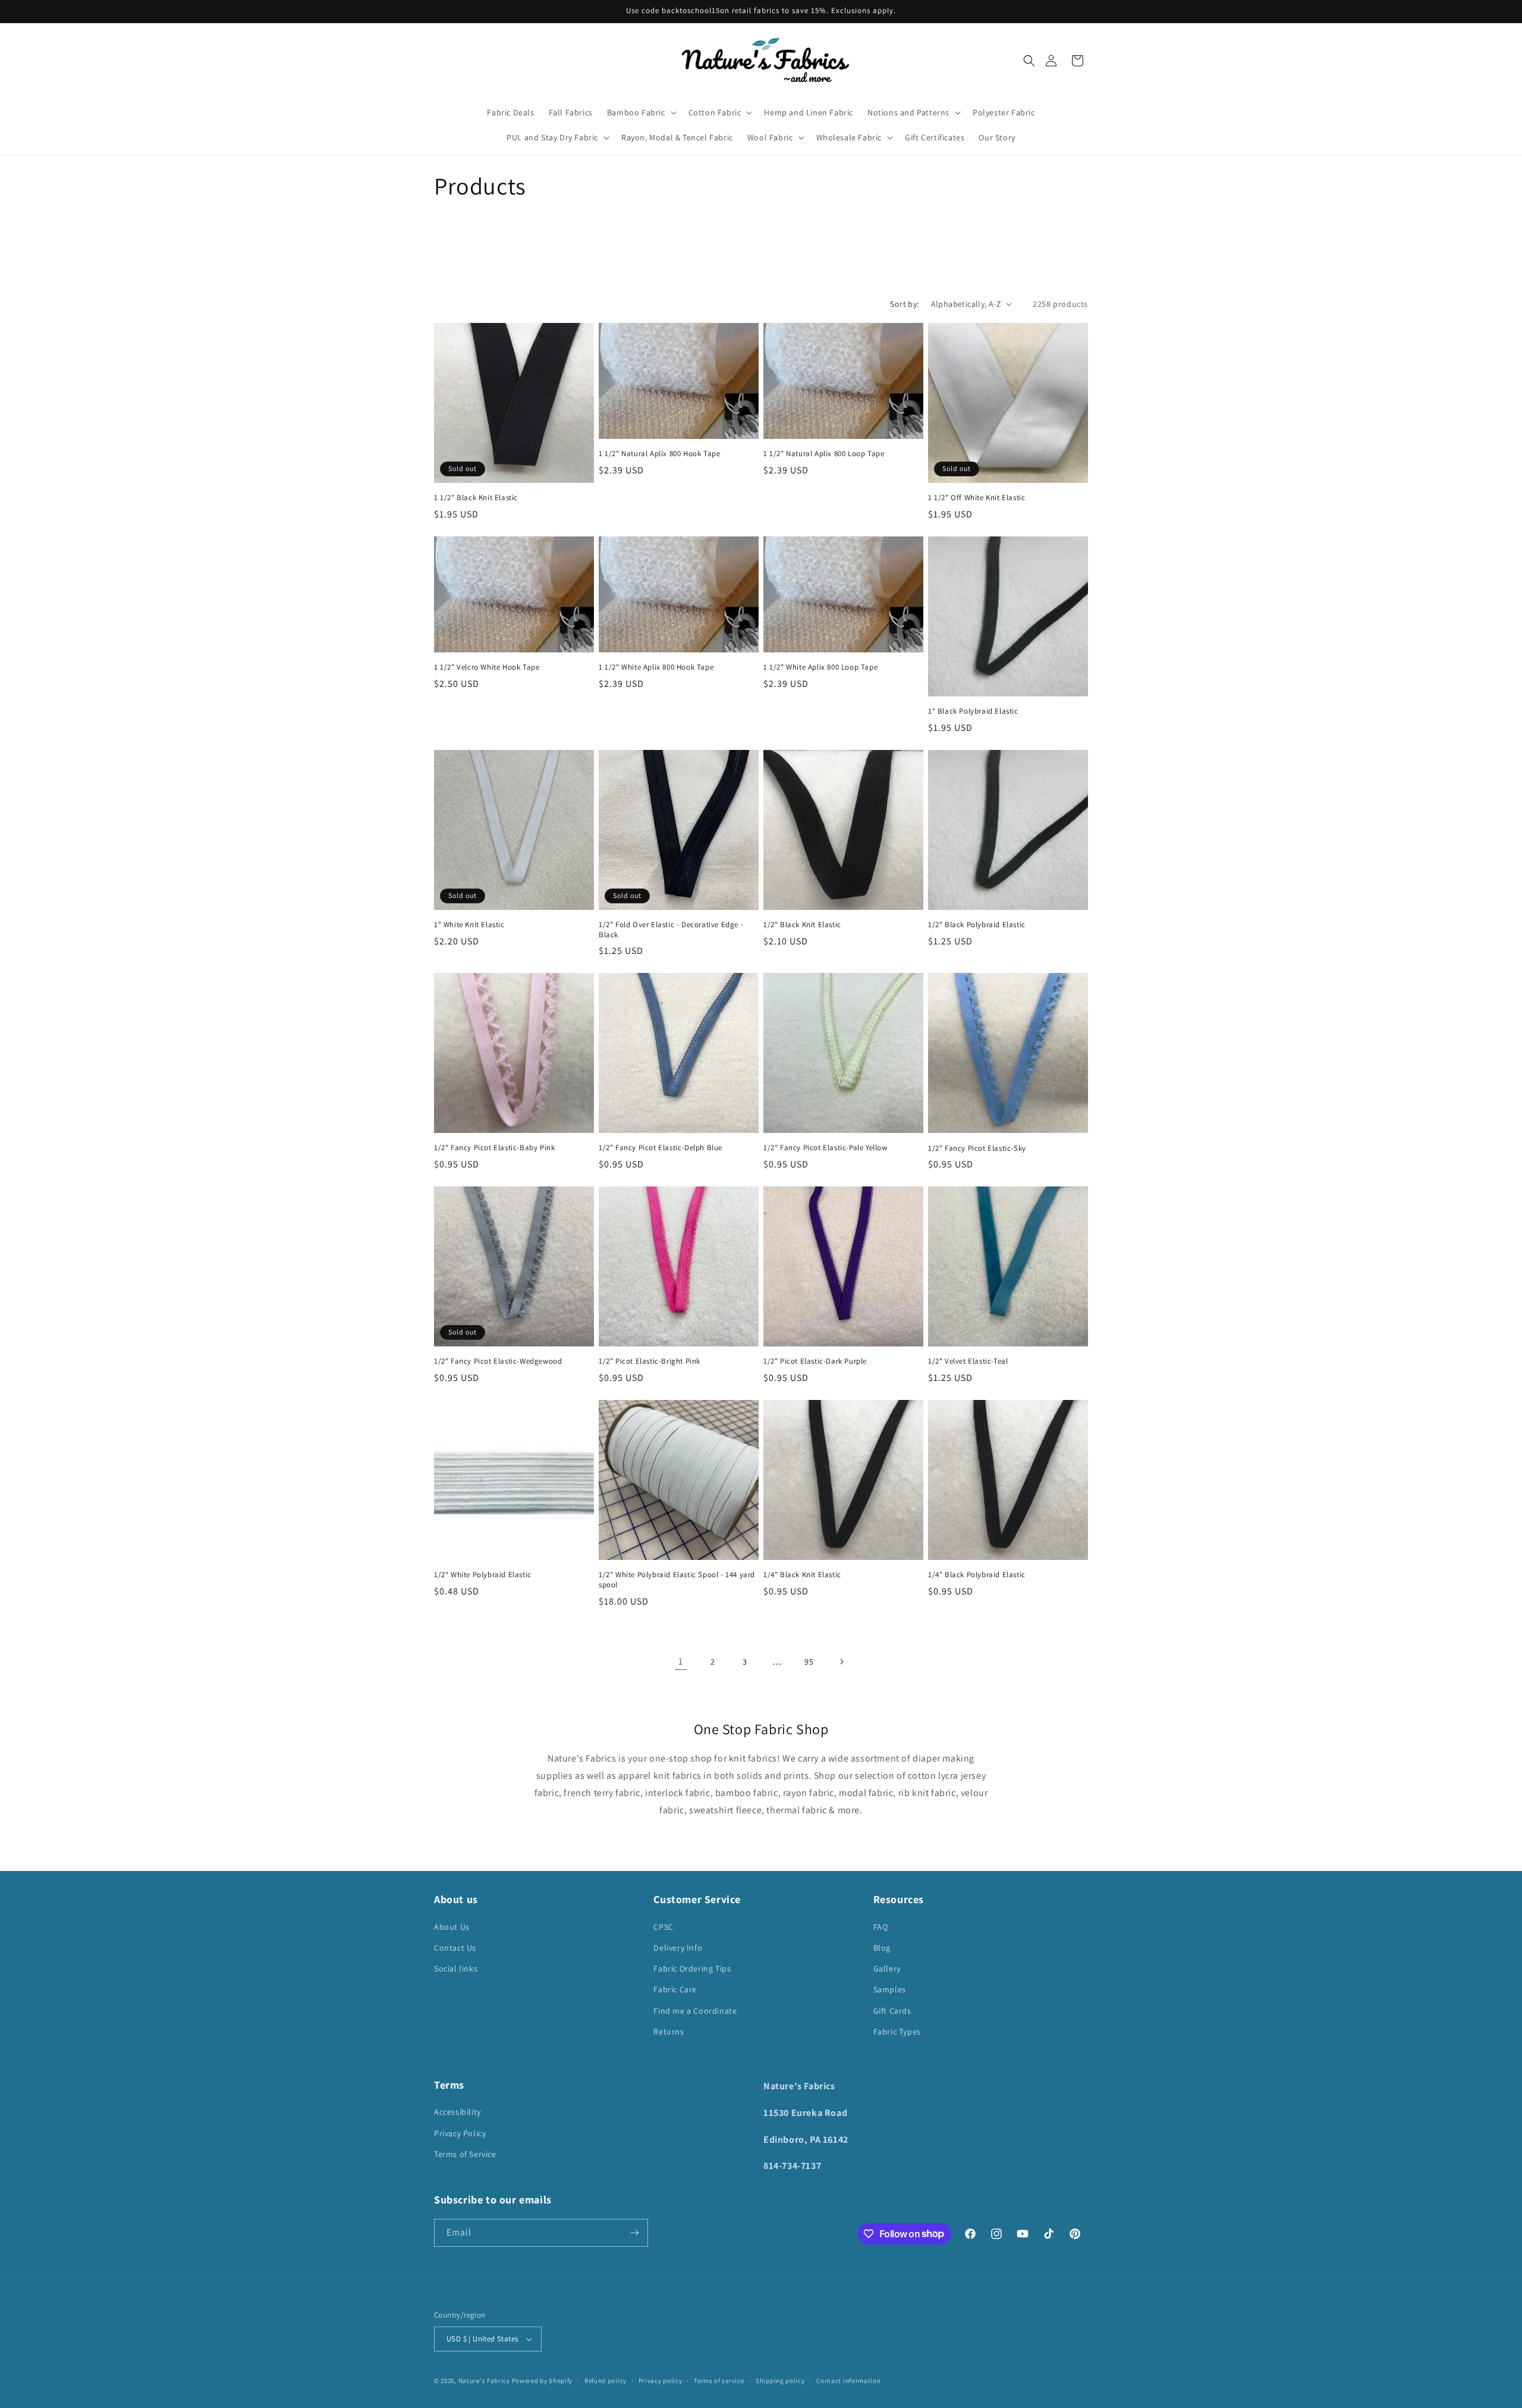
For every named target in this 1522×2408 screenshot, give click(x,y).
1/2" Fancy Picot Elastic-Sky (977, 1148)
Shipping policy (780, 2381)
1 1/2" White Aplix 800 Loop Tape (820, 667)
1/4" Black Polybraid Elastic (977, 1575)
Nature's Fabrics (484, 2381)
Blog (882, 1948)
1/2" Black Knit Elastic (802, 925)
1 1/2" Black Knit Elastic (476, 498)
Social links (456, 1969)
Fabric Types (897, 2032)
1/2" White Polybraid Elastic (483, 1575)
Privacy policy (661, 2381)
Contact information (848, 2381)
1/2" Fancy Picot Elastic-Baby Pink (494, 1148)
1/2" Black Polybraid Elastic (977, 925)
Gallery (887, 1969)
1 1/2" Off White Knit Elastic (977, 498)
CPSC (663, 1927)
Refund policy (606, 2381)
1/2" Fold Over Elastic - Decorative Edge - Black (671, 930)
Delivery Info (678, 1948)
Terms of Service (465, 2154)
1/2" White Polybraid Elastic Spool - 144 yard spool (677, 1580)
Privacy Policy (460, 2133)
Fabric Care (675, 1989)
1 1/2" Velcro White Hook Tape (487, 667)
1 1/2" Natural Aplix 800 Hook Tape (659, 454)
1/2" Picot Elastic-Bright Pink (650, 1361)
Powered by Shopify (543, 2381)
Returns (669, 2032)
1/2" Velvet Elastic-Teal (968, 1361)
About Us (452, 1927)
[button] (1029, 61)
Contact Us (455, 1948)
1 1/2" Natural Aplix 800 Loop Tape (824, 454)
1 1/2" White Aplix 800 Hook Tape (656, 667)
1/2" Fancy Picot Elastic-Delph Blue (661, 1148)
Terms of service (719, 2381)
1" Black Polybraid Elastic (973, 711)
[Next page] (841, 1662)
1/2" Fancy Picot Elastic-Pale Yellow (826, 1148)
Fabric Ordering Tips (692, 1969)
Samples (890, 1989)
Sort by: (904, 304)
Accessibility (457, 2112)
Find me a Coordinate (695, 2011)
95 (809, 1662)
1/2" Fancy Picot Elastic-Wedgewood (498, 1361)
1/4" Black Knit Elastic (802, 1575)
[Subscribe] (634, 2233)
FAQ (881, 1927)
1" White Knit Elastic (469, 925)
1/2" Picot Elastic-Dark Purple (815, 1361)
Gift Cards (892, 2011)
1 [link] (681, 1661)
